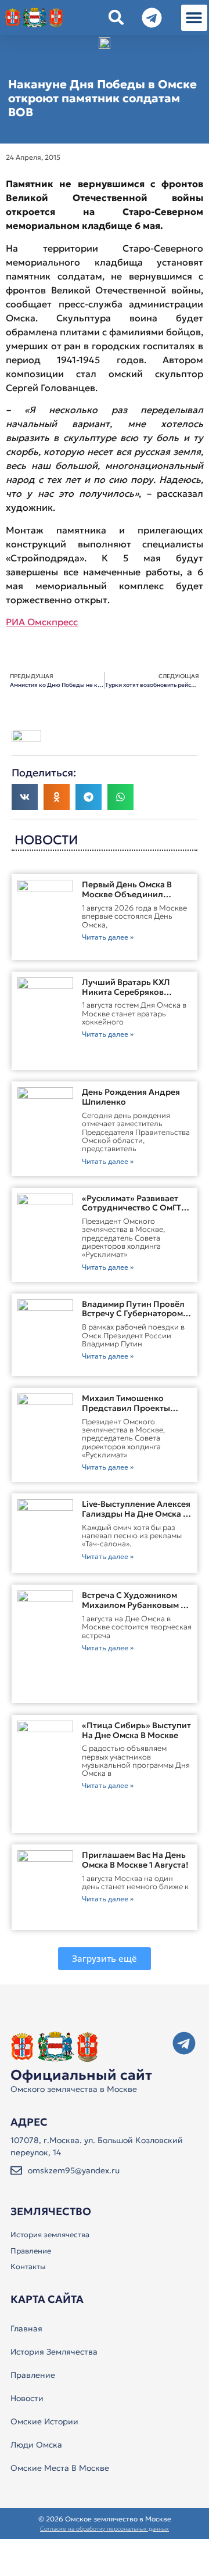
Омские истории (44, 2421)
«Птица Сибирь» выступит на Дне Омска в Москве (136, 1730)
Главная (26, 2328)
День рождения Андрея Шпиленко (131, 1097)
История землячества (50, 2235)
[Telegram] (184, 2043)
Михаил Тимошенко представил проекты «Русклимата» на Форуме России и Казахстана (134, 1413)
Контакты (28, 2267)
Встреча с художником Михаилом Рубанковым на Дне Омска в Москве (137, 1605)
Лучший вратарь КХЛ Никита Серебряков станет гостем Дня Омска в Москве (134, 997)
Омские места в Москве (60, 2468)
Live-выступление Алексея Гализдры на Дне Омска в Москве (136, 1514)
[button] (194, 18)
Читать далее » (108, 937)
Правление (31, 2251)
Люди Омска (36, 2445)
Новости (27, 2398)
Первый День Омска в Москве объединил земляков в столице (127, 894)
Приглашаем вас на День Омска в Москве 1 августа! (135, 1860)
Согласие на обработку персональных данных (105, 2529)
